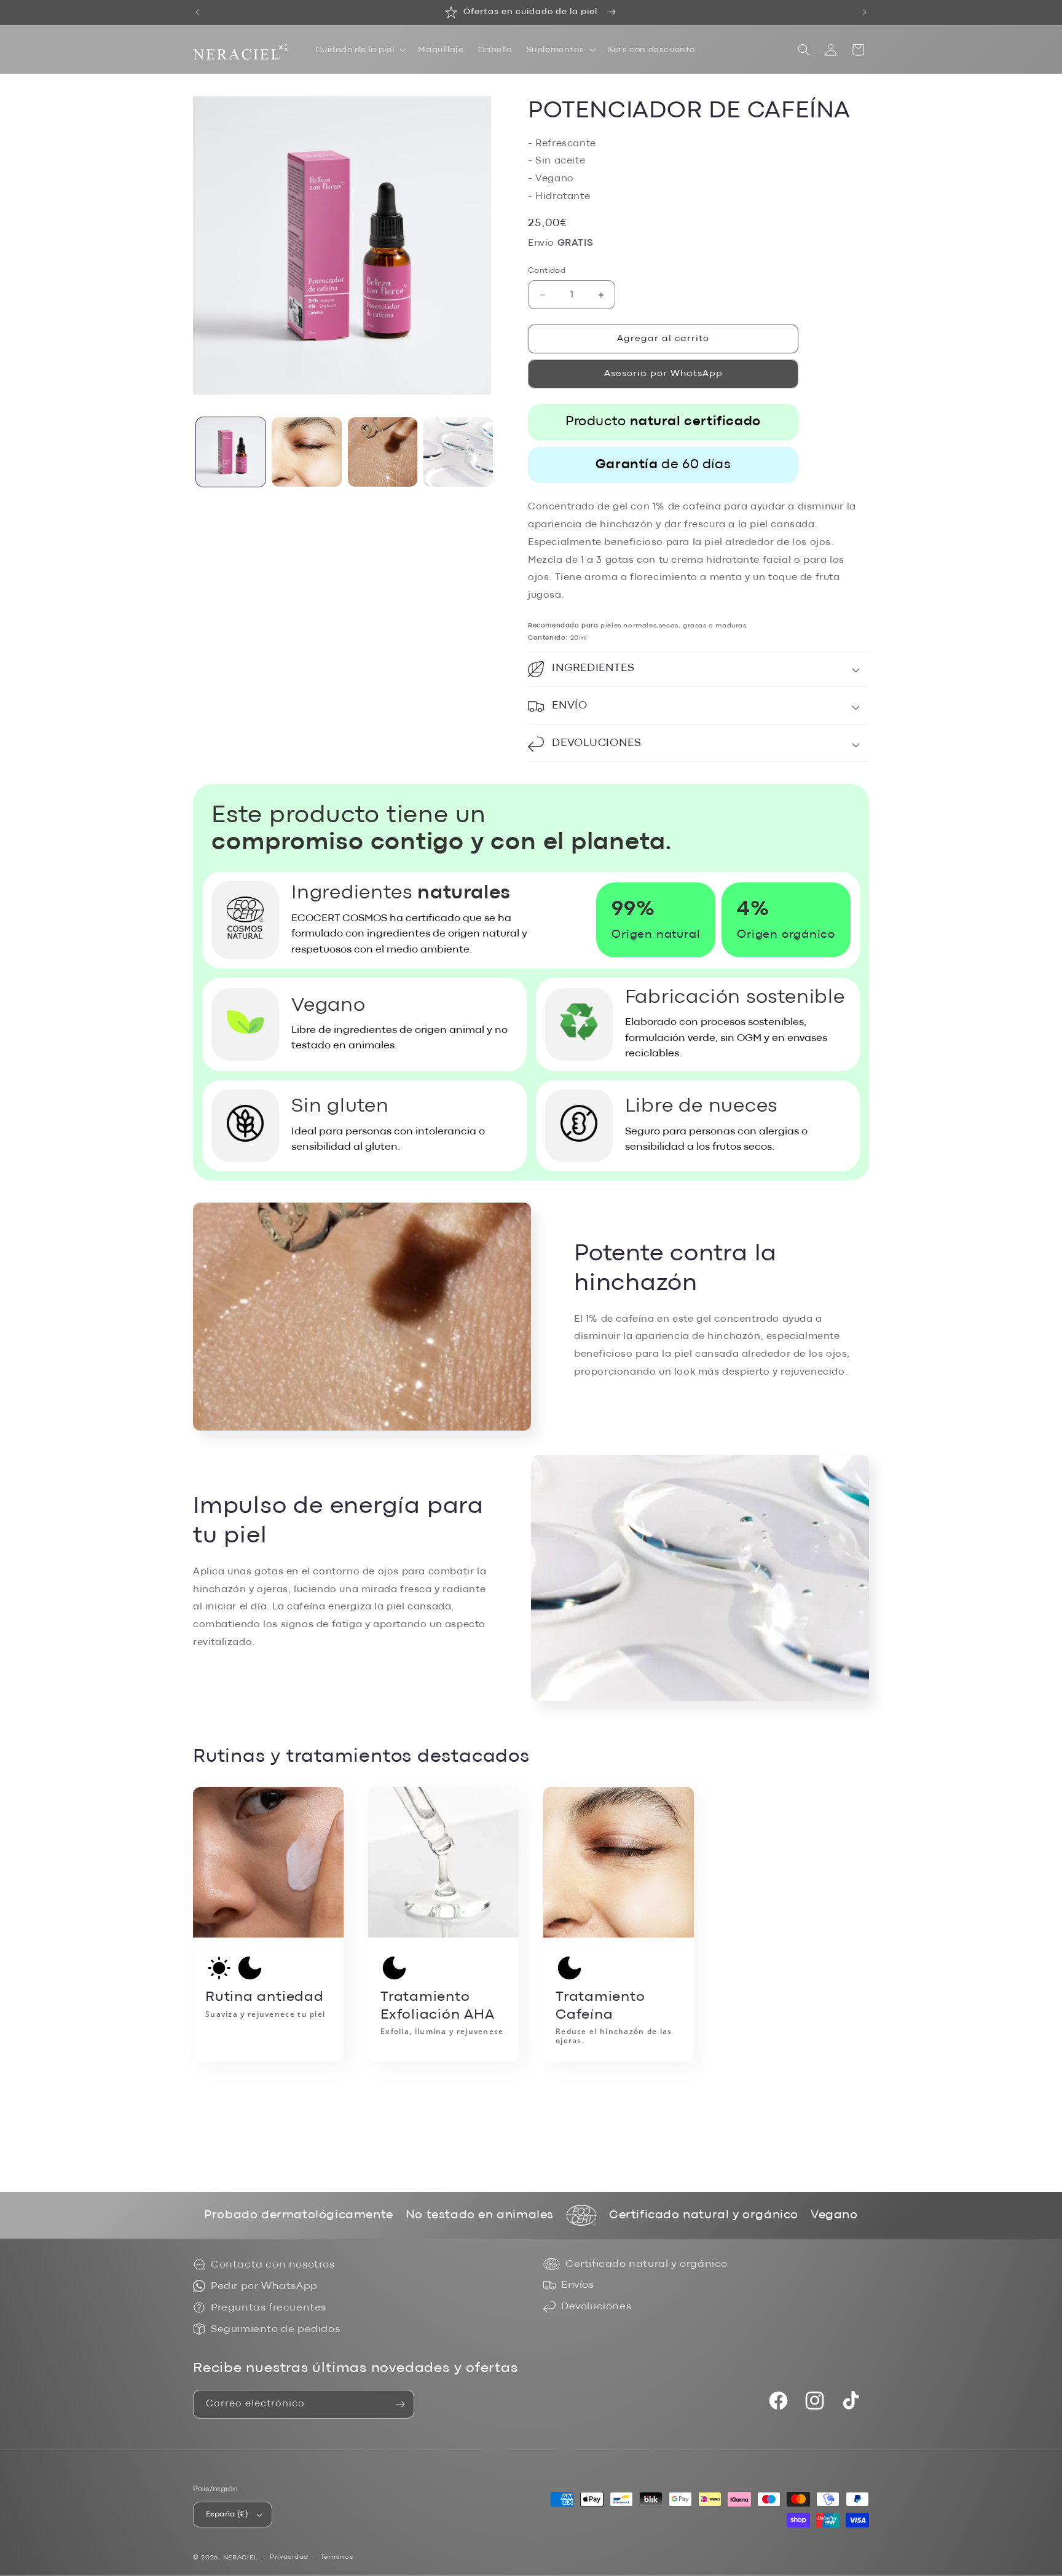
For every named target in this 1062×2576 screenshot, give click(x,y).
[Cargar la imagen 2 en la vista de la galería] (306, 452)
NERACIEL (241, 2558)
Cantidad (547, 271)
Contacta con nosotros (273, 2265)
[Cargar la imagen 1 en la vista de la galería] (231, 452)
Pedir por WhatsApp (264, 2286)
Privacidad (289, 2557)
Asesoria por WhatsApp (663, 374)
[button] (360, 50)
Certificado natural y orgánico (647, 2264)
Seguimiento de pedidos (275, 2329)
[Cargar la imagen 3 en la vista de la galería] (383, 452)
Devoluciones (596, 2307)
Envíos (578, 2285)
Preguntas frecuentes (269, 2308)
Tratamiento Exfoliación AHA (442, 2014)
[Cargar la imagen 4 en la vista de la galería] (458, 452)
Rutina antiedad (265, 2005)
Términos (337, 2557)
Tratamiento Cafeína (614, 2018)
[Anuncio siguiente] (865, 12)
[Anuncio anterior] (197, 12)
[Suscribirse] (400, 2404)
